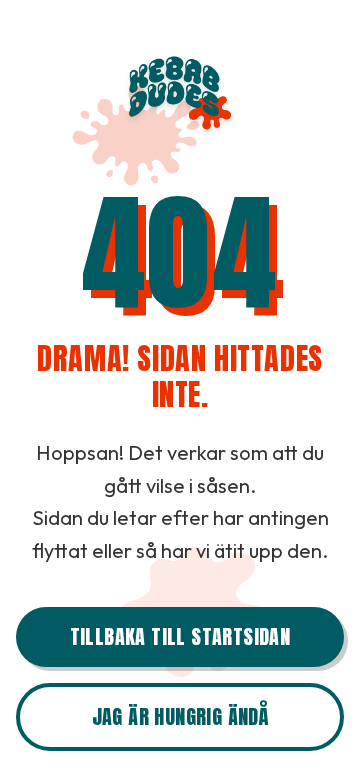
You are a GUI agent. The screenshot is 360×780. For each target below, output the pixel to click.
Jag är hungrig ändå (180, 716)
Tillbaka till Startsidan (180, 636)
